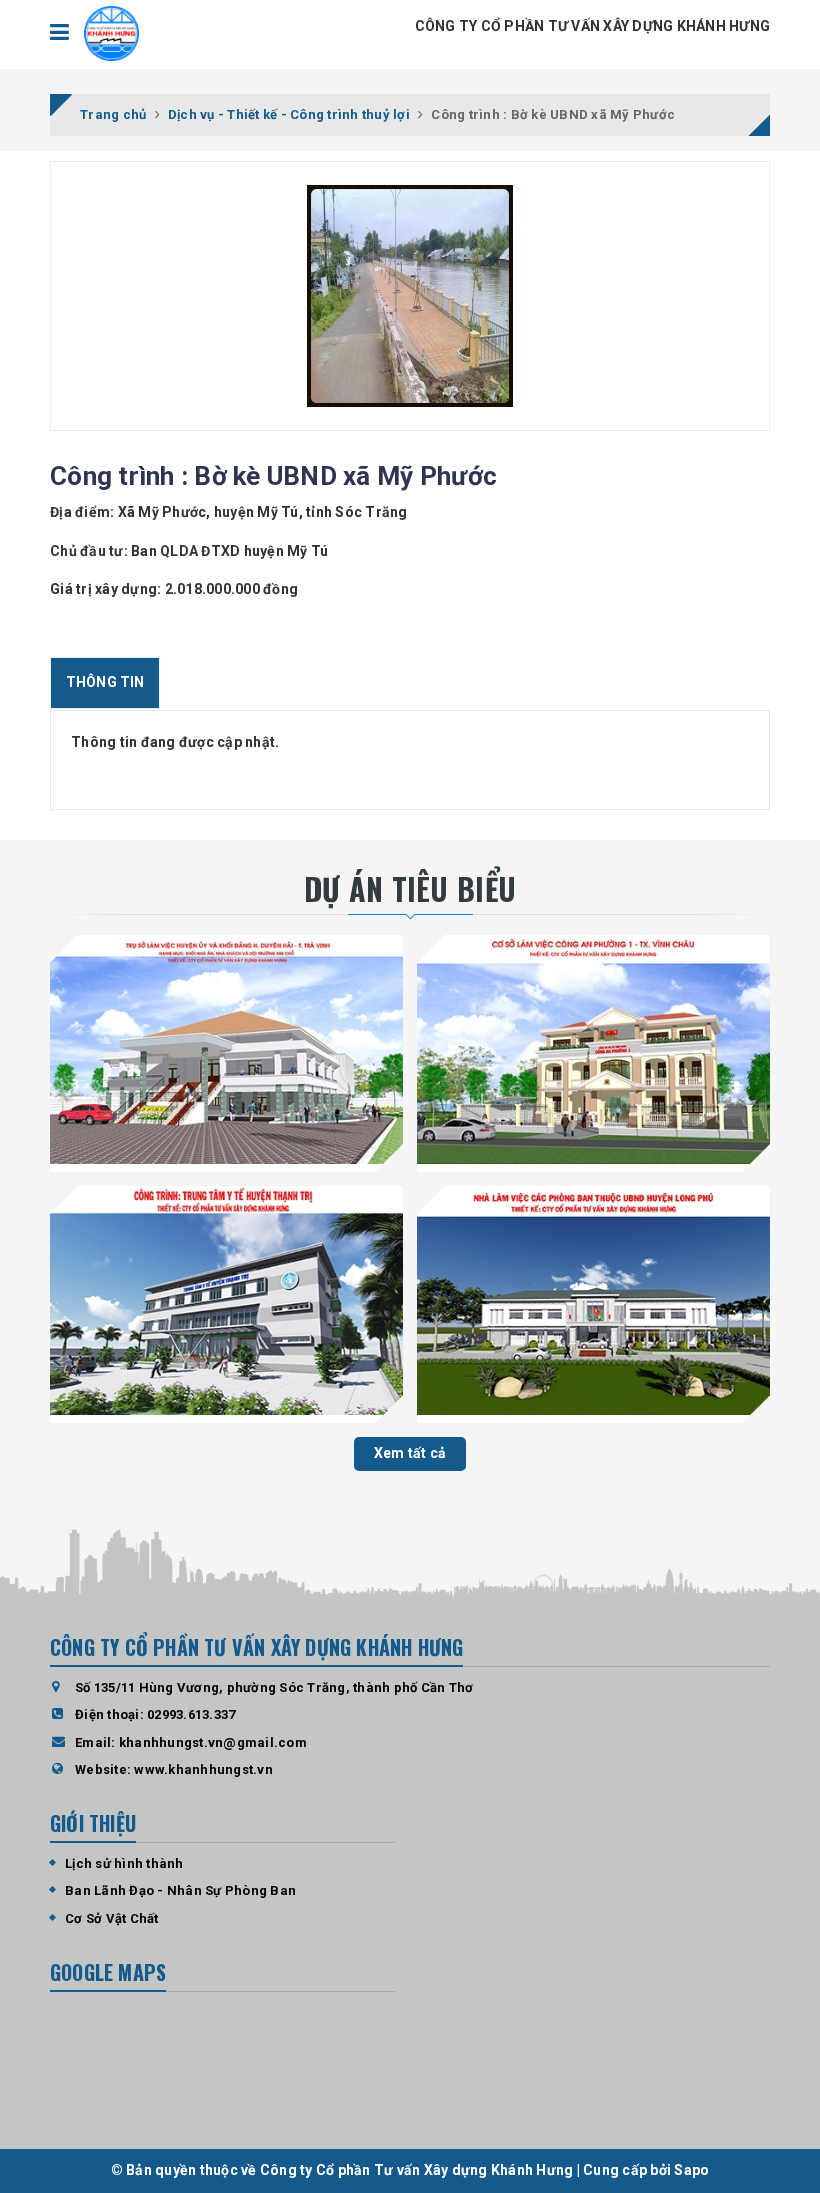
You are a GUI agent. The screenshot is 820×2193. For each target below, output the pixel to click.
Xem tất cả (410, 1453)
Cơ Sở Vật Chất (112, 1918)
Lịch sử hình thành (124, 1863)
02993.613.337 (191, 1714)
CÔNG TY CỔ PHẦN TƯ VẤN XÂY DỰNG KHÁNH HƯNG (593, 26)
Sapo (691, 2170)
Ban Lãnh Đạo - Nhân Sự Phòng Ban (180, 1890)
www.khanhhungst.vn (203, 1769)
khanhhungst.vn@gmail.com (213, 1742)
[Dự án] (226, 1049)
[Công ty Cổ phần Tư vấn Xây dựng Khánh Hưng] (111, 33)
